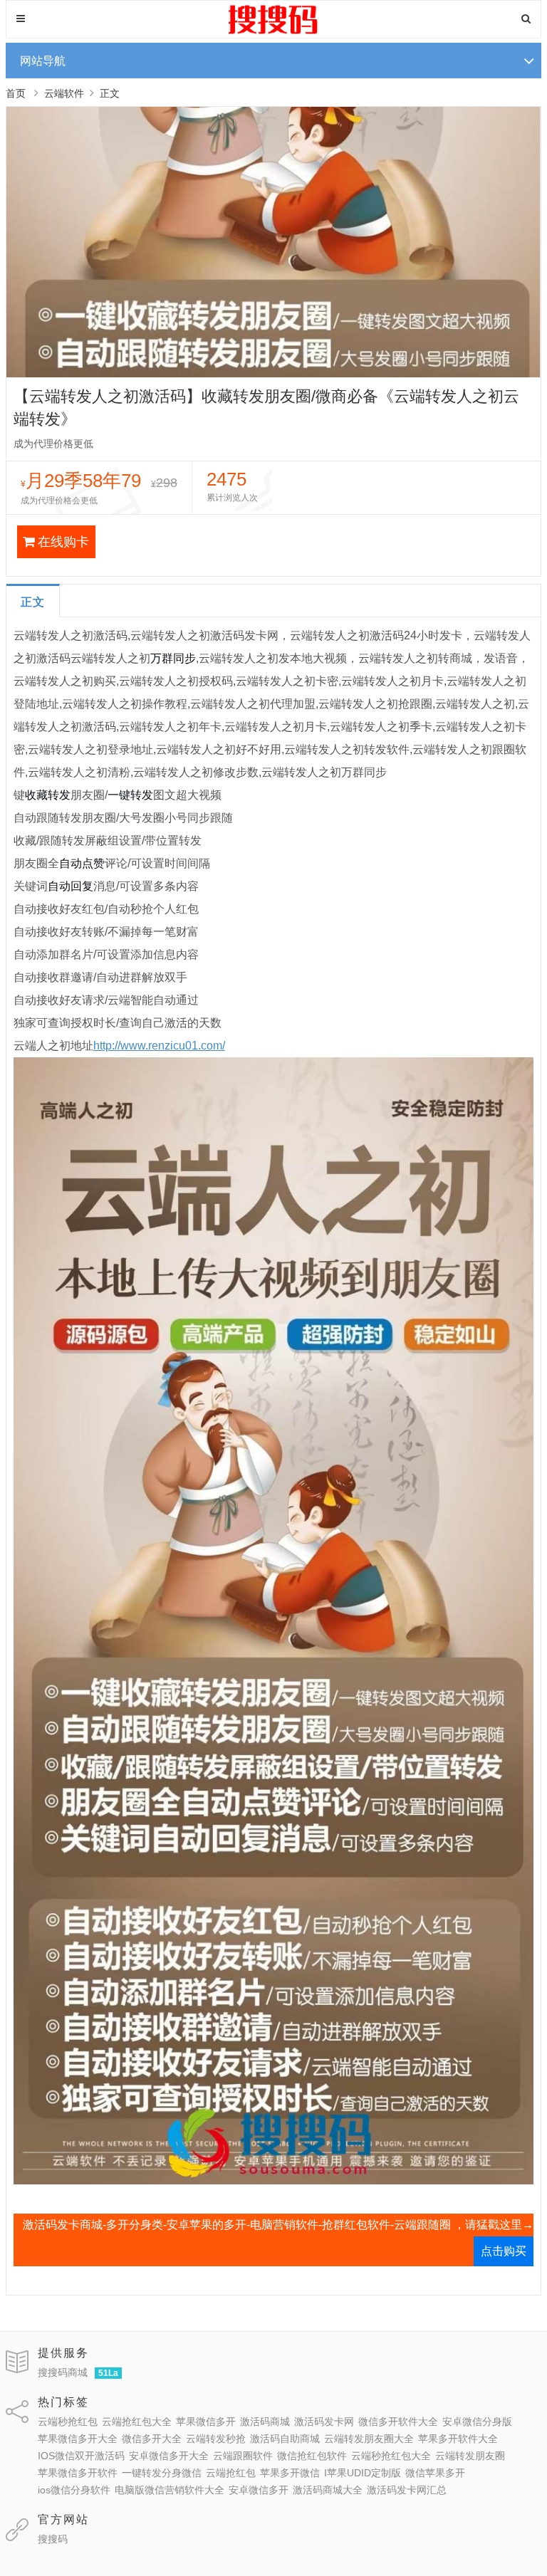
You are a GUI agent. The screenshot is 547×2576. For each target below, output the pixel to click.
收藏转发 (48, 795)
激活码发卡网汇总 (407, 2490)
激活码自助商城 (285, 2439)
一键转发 (130, 795)
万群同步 (173, 658)
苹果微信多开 (206, 2421)
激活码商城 (265, 2421)
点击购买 (504, 2251)
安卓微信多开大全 (169, 2456)
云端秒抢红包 (68, 2421)
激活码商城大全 (328, 2490)
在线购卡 (63, 542)
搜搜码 (53, 2539)
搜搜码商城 (63, 2372)
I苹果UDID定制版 (363, 2473)
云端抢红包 (231, 2473)
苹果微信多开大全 (78, 2439)
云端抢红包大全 (137, 2421)
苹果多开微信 (290, 2473)
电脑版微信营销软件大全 (170, 2490)
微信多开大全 (152, 2439)
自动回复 (71, 886)
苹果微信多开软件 (78, 2473)
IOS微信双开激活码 (81, 2456)
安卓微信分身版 (477, 2421)
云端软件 (64, 93)
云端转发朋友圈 (470, 2456)
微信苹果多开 (435, 2473)
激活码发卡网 (324, 2421)
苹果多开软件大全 (458, 2439)
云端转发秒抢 (216, 2439)
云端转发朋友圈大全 (369, 2439)
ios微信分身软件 (74, 2490)
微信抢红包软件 (312, 2456)
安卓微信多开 (259, 2490)
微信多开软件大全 (398, 2421)
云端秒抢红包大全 (391, 2456)
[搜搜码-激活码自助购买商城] (273, 32)
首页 (16, 93)
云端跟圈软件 (243, 2456)
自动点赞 (82, 863)
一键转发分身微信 (162, 2473)
